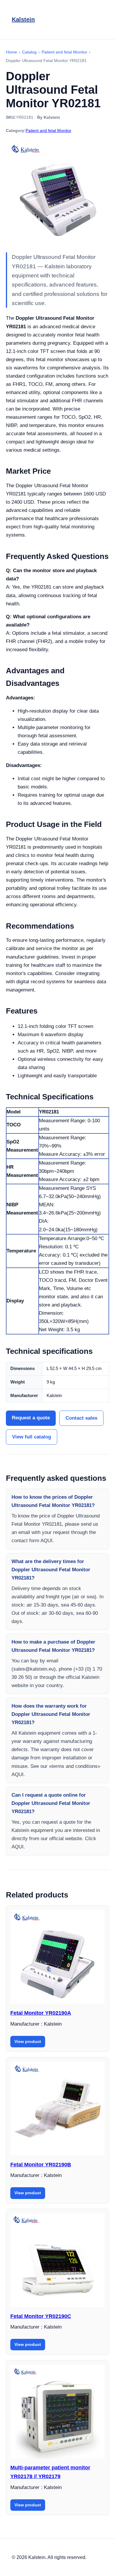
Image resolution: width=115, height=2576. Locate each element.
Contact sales (81, 1418)
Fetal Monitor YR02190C (41, 2316)
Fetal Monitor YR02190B (41, 2165)
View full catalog (32, 1437)
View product (28, 2041)
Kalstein (23, 19)
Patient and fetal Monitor (49, 130)
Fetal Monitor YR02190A (41, 2013)
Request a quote (31, 1418)
